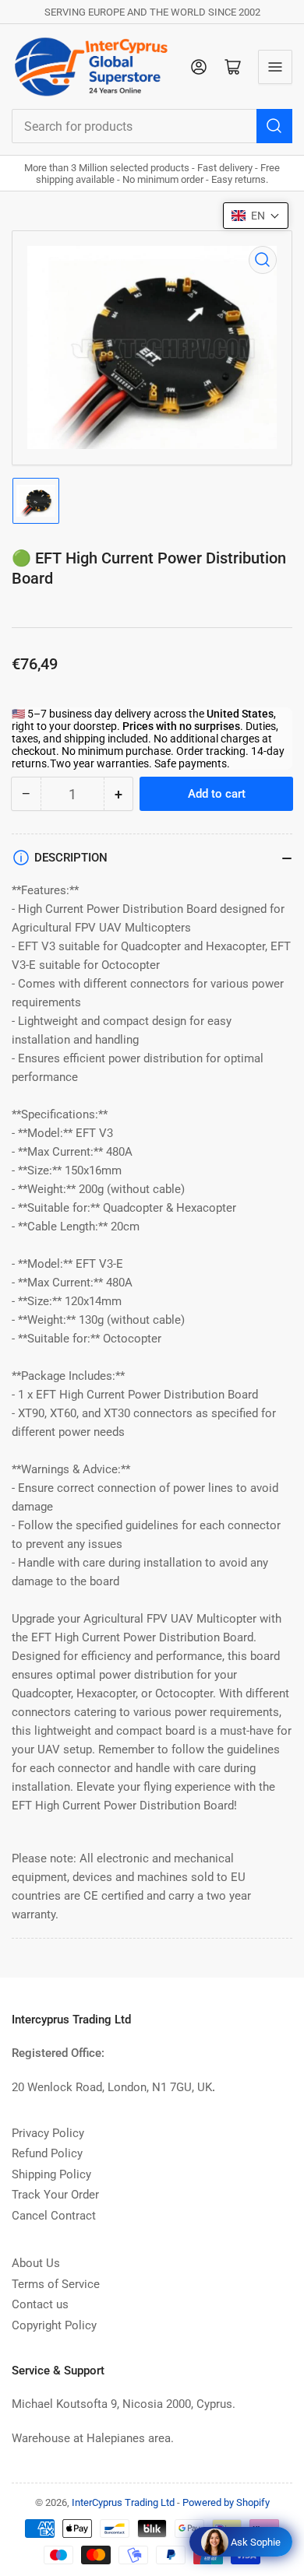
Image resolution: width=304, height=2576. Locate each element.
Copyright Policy (54, 2325)
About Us (36, 2263)
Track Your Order (55, 2195)
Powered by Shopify (226, 2502)
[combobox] (152, 126)
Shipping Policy (51, 2174)
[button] (256, 216)
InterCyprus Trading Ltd (123, 2502)
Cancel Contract (54, 2216)
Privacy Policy (48, 2133)
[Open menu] (275, 67)
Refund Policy (47, 2153)
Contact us (40, 2304)
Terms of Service (56, 2284)
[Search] (274, 126)
